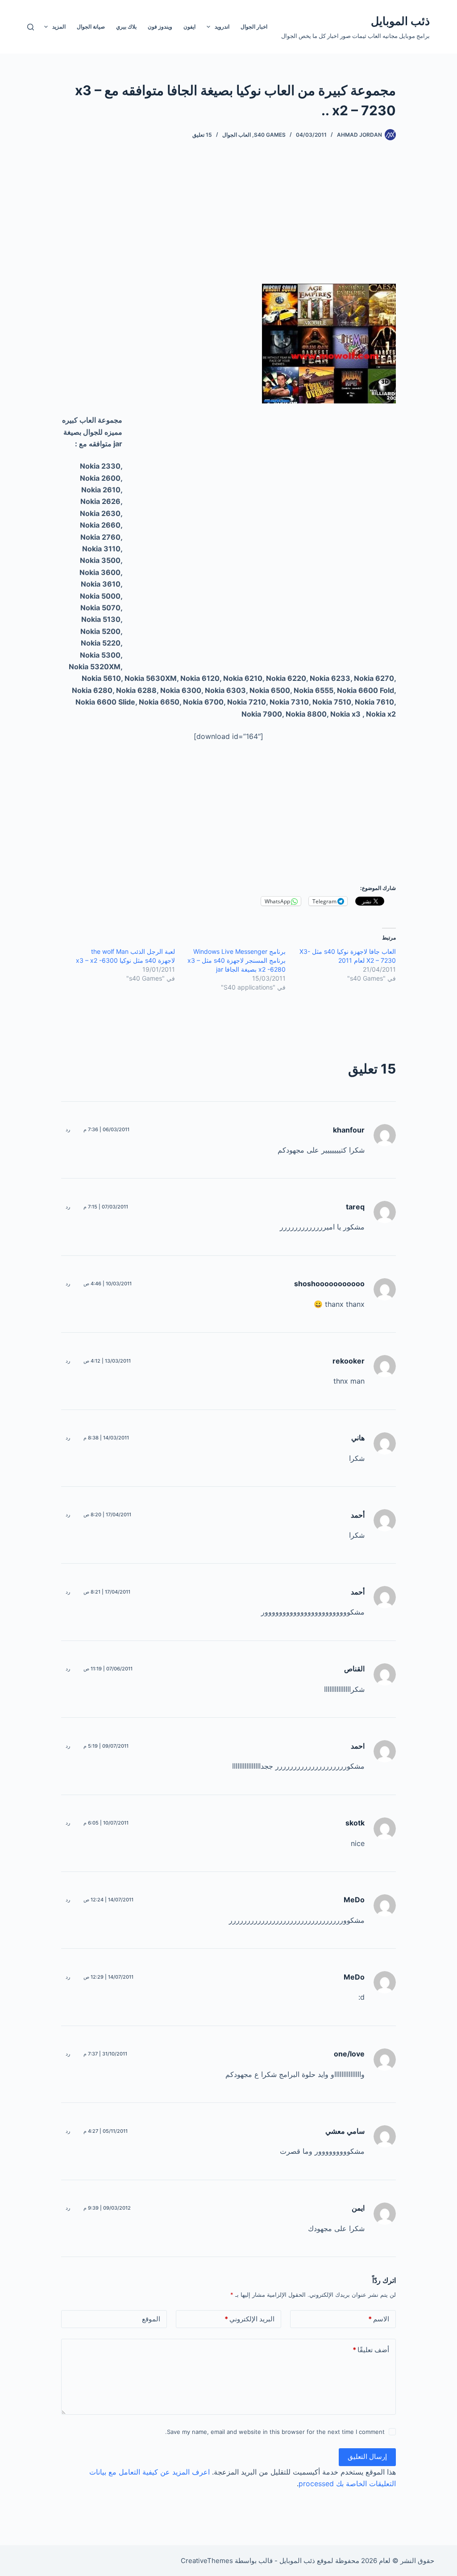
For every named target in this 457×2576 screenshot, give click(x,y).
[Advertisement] (290, 221)
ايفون (189, 27)
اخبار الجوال (254, 27)
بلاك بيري (126, 27)
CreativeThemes (207, 2561)
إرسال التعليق (367, 2456)
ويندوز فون (160, 27)
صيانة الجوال (91, 27)
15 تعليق (202, 135)
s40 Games (270, 135)
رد (68, 1129)
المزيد (59, 27)
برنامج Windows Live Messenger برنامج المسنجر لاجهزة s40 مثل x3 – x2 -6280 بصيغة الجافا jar (237, 960)
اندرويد (222, 27)
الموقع (151, 2319)
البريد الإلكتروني (249, 2319)
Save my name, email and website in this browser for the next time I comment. (275, 2432)
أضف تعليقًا (371, 2350)
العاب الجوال (237, 135)
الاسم (379, 2319)
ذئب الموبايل (400, 21)
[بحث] (31, 27)
